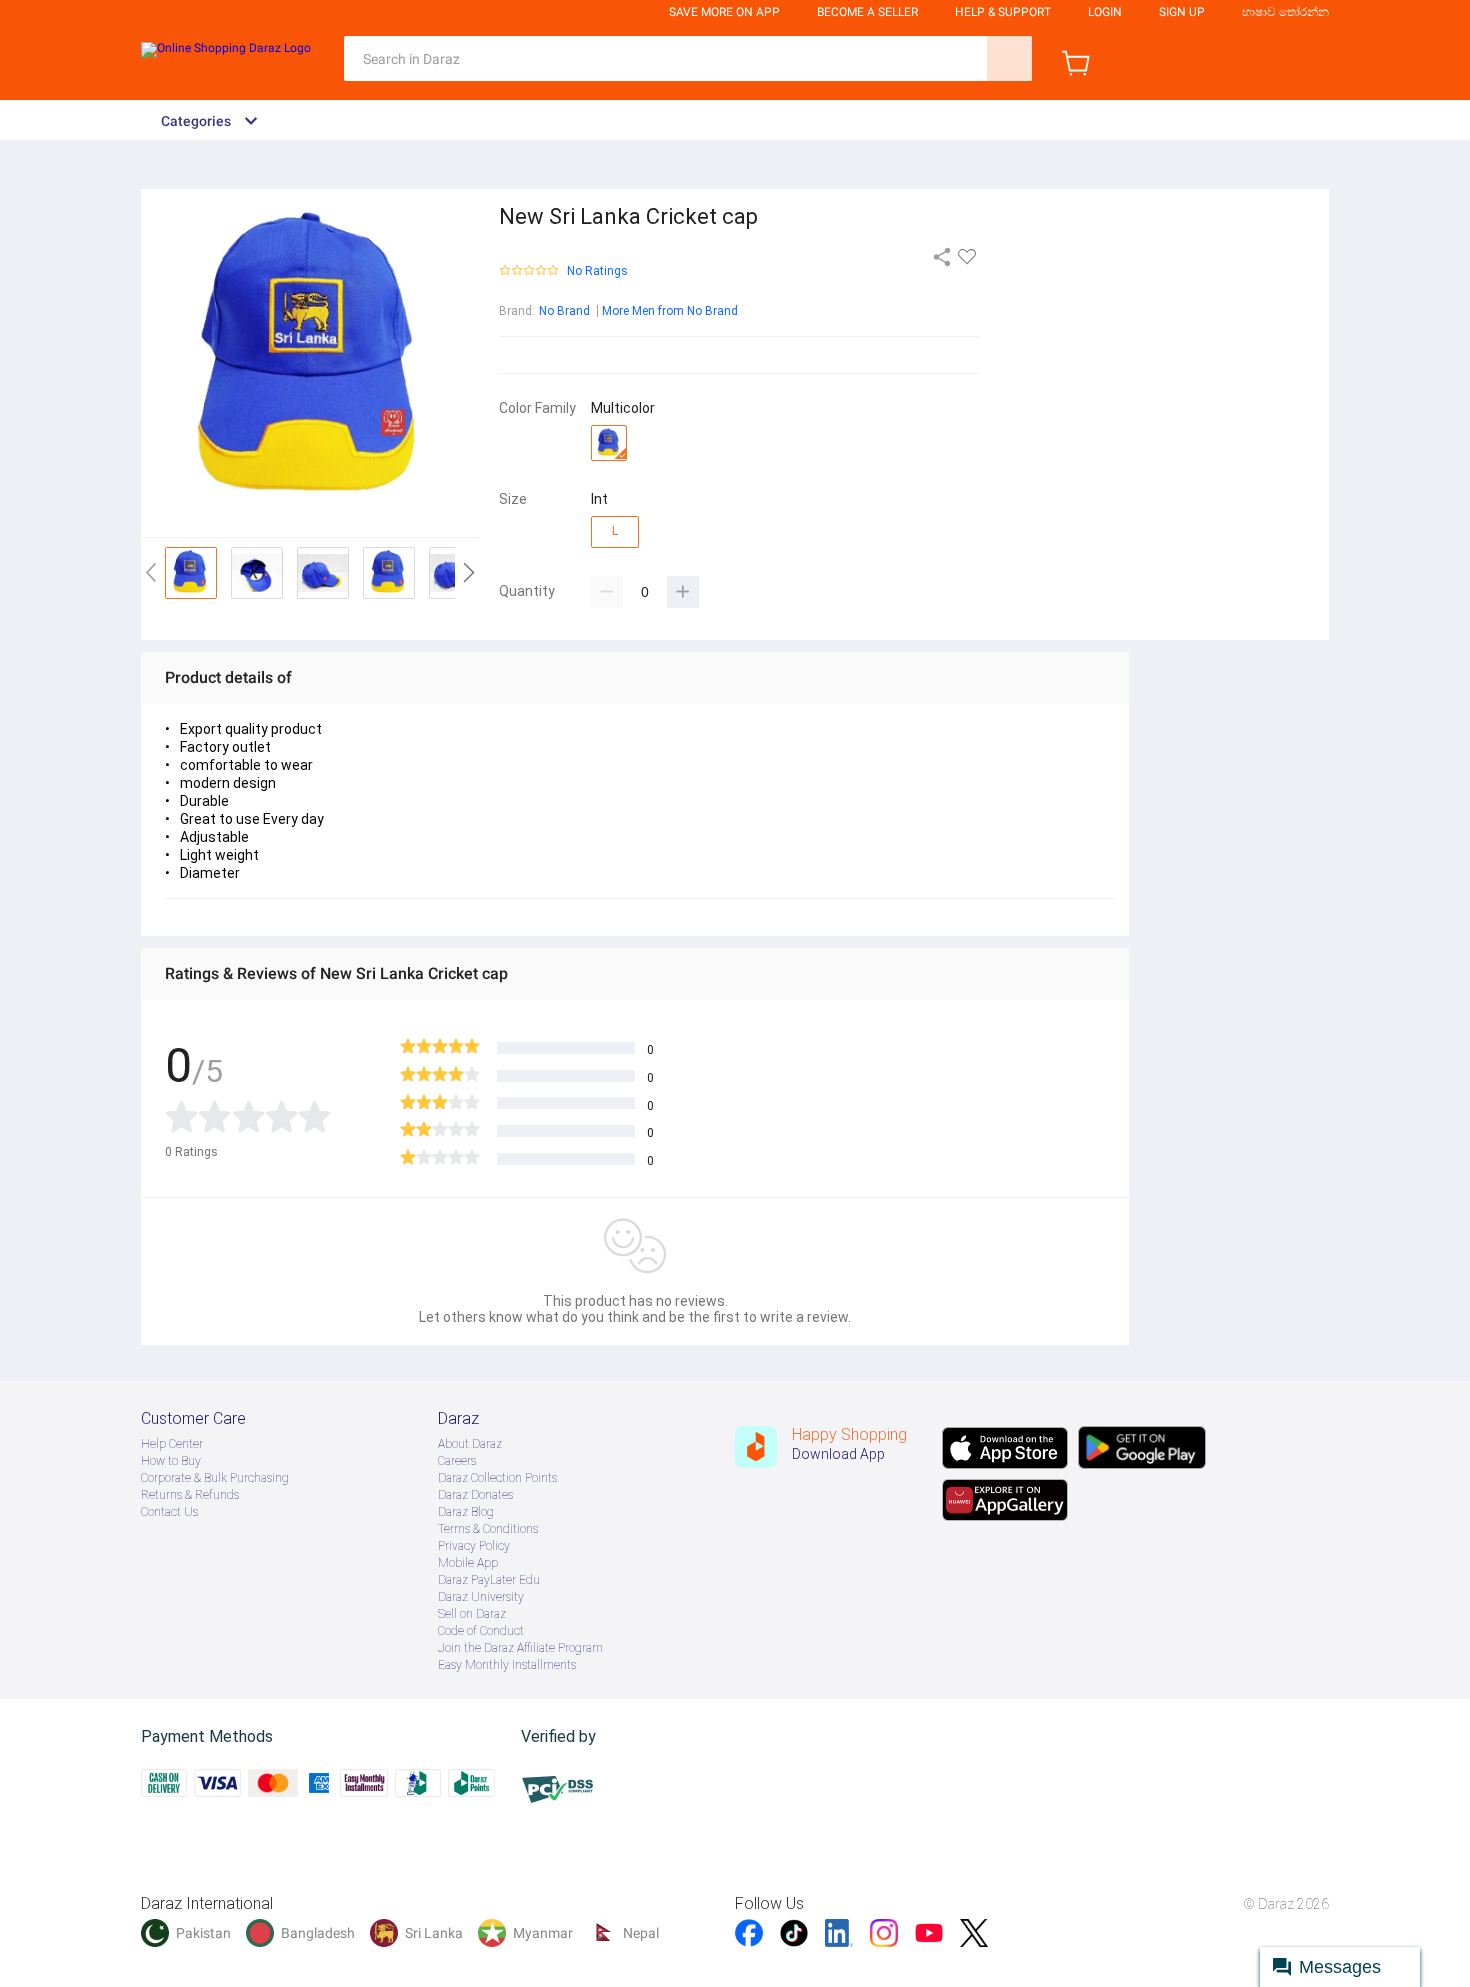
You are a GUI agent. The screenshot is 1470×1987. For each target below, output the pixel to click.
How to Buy (171, 1461)
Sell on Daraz (472, 1614)
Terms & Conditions (488, 1529)
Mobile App (468, 1563)
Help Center (172, 1444)
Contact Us (169, 1512)
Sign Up (1182, 12)
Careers (457, 1461)
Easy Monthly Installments (507, 1665)
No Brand (564, 311)
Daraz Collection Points (497, 1478)
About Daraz (470, 1444)
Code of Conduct (481, 1631)
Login (1105, 12)
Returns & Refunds (190, 1495)
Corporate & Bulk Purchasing (215, 1478)
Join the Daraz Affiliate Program (520, 1648)
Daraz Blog (466, 1512)
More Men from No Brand (670, 311)
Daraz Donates (475, 1495)
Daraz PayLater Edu (489, 1580)
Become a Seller (867, 12)
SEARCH (1009, 58)
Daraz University (481, 1597)
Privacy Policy (474, 1546)
